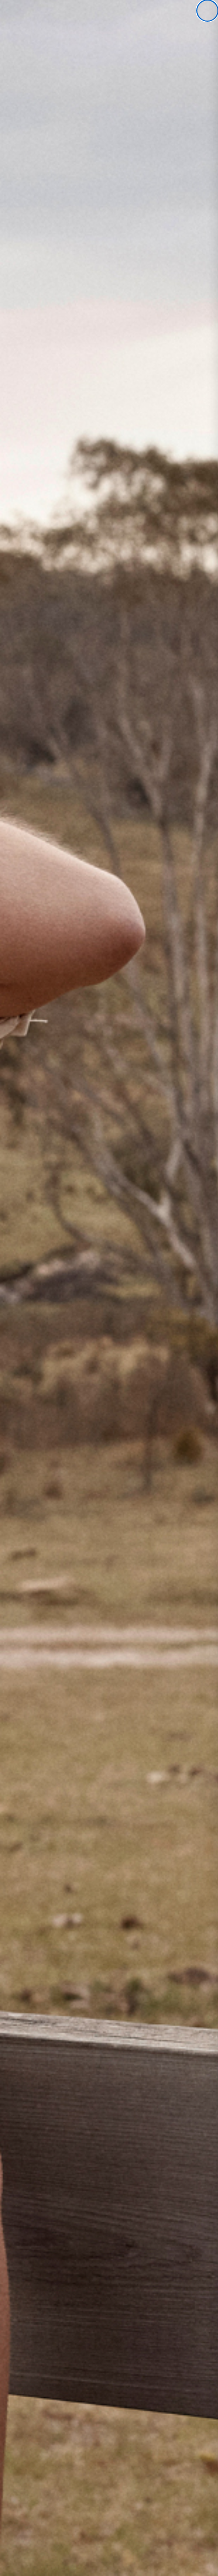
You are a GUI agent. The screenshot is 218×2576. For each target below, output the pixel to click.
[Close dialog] (207, 11)
